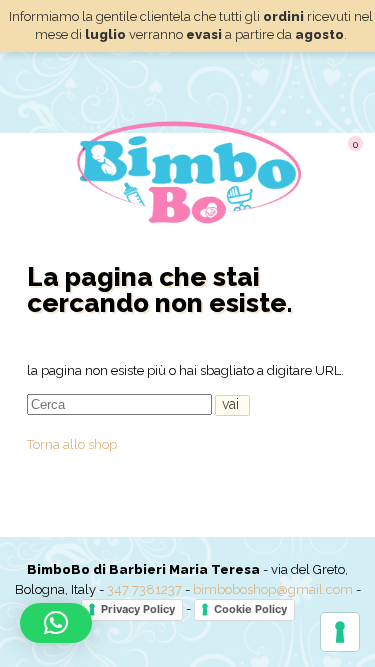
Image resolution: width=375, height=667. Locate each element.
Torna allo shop (72, 444)
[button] (56, 623)
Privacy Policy (138, 609)
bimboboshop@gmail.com (273, 589)
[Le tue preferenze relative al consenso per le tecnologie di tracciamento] (340, 632)
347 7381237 (144, 589)
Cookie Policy (250, 609)
